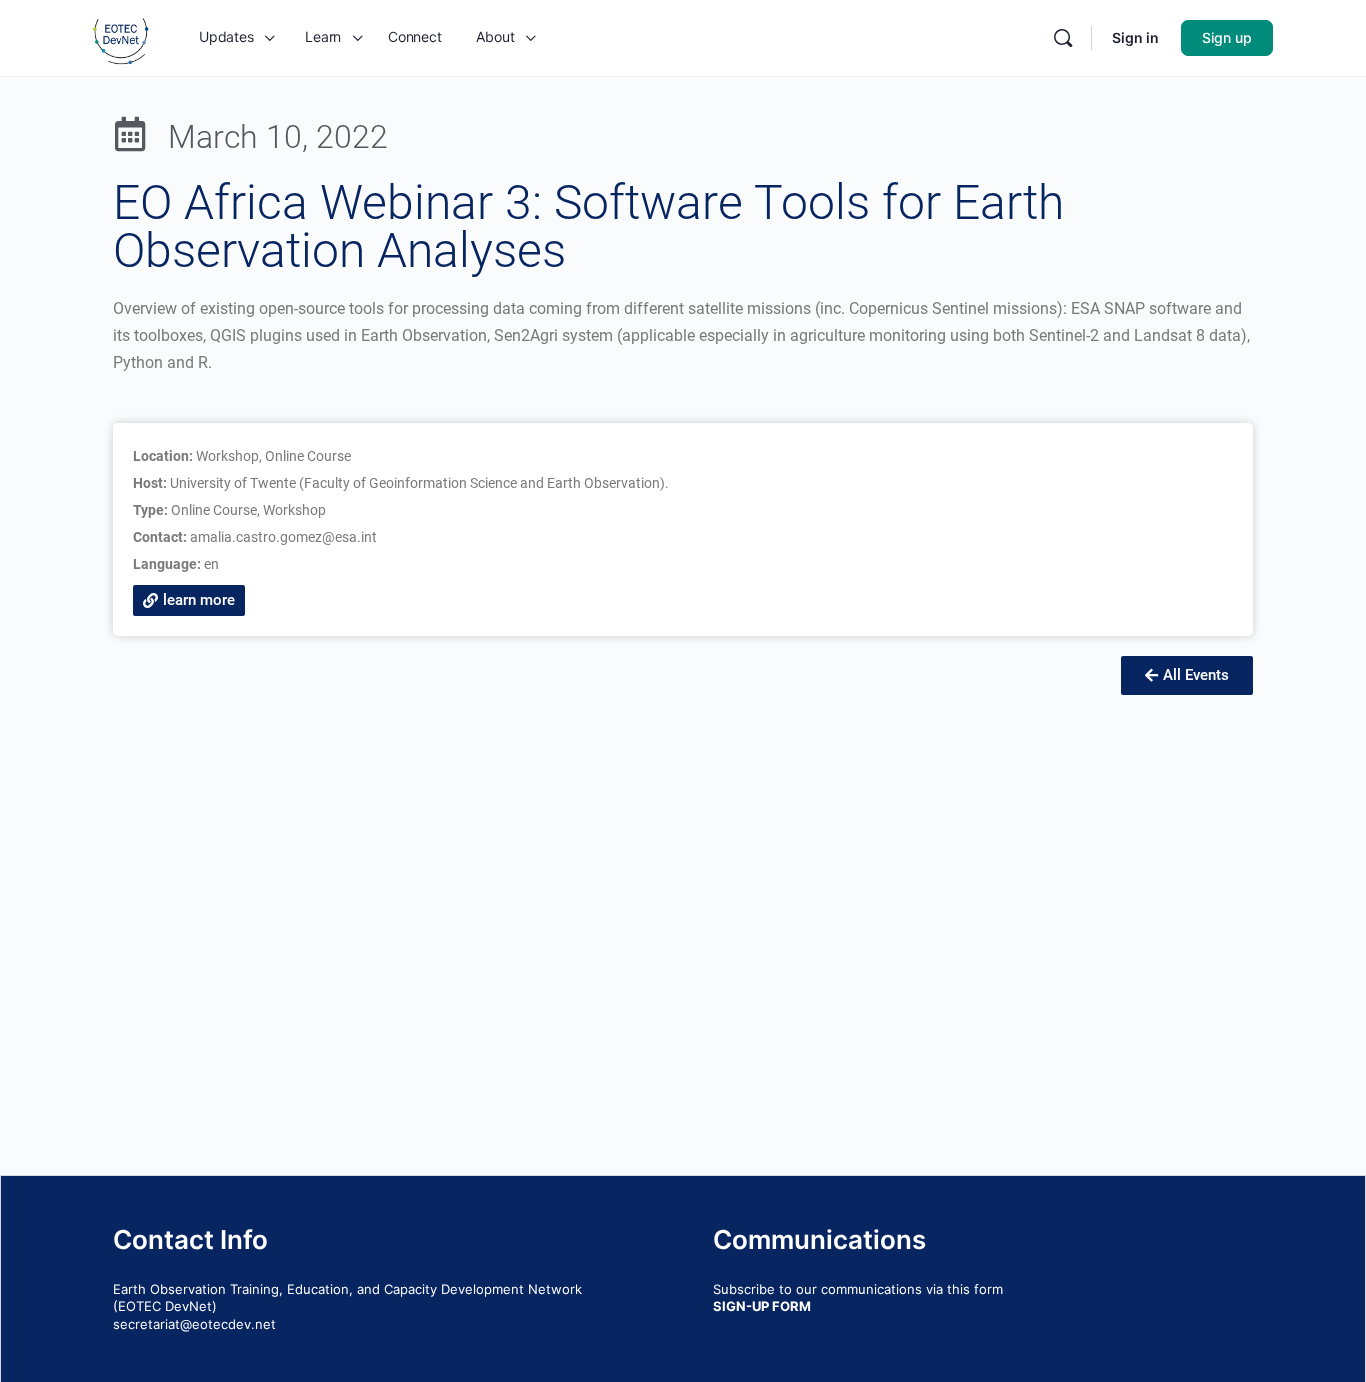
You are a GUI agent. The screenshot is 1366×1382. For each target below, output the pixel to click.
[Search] (1063, 38)
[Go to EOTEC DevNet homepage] (121, 36)
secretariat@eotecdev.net (194, 1324)
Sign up (1227, 37)
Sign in (1135, 37)
